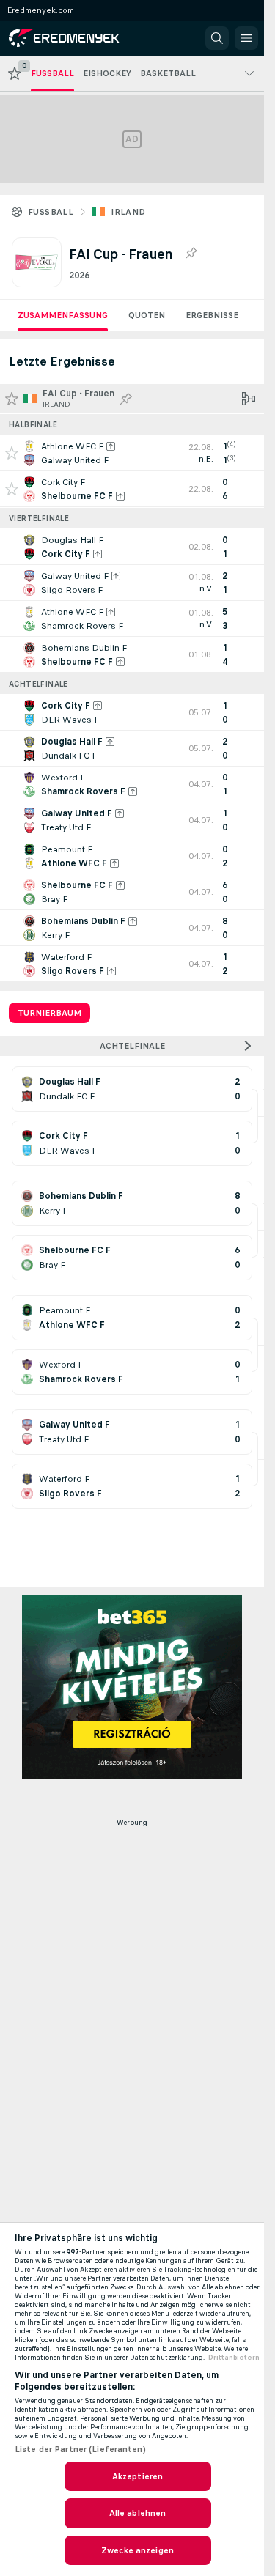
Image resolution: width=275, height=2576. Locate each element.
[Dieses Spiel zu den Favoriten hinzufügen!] (12, 453)
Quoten (147, 315)
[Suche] (217, 38)
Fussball (51, 212)
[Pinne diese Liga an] (191, 254)
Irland (128, 212)
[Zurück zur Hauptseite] (75, 38)
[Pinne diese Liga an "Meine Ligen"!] (126, 399)
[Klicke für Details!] (132, 453)
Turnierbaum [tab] (49, 1013)
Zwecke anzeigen (137, 2550)
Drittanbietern (234, 2358)
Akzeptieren (137, 2476)
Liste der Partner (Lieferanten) (80, 2449)
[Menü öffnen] (246, 38)
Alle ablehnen (138, 2513)
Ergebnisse (212, 315)
